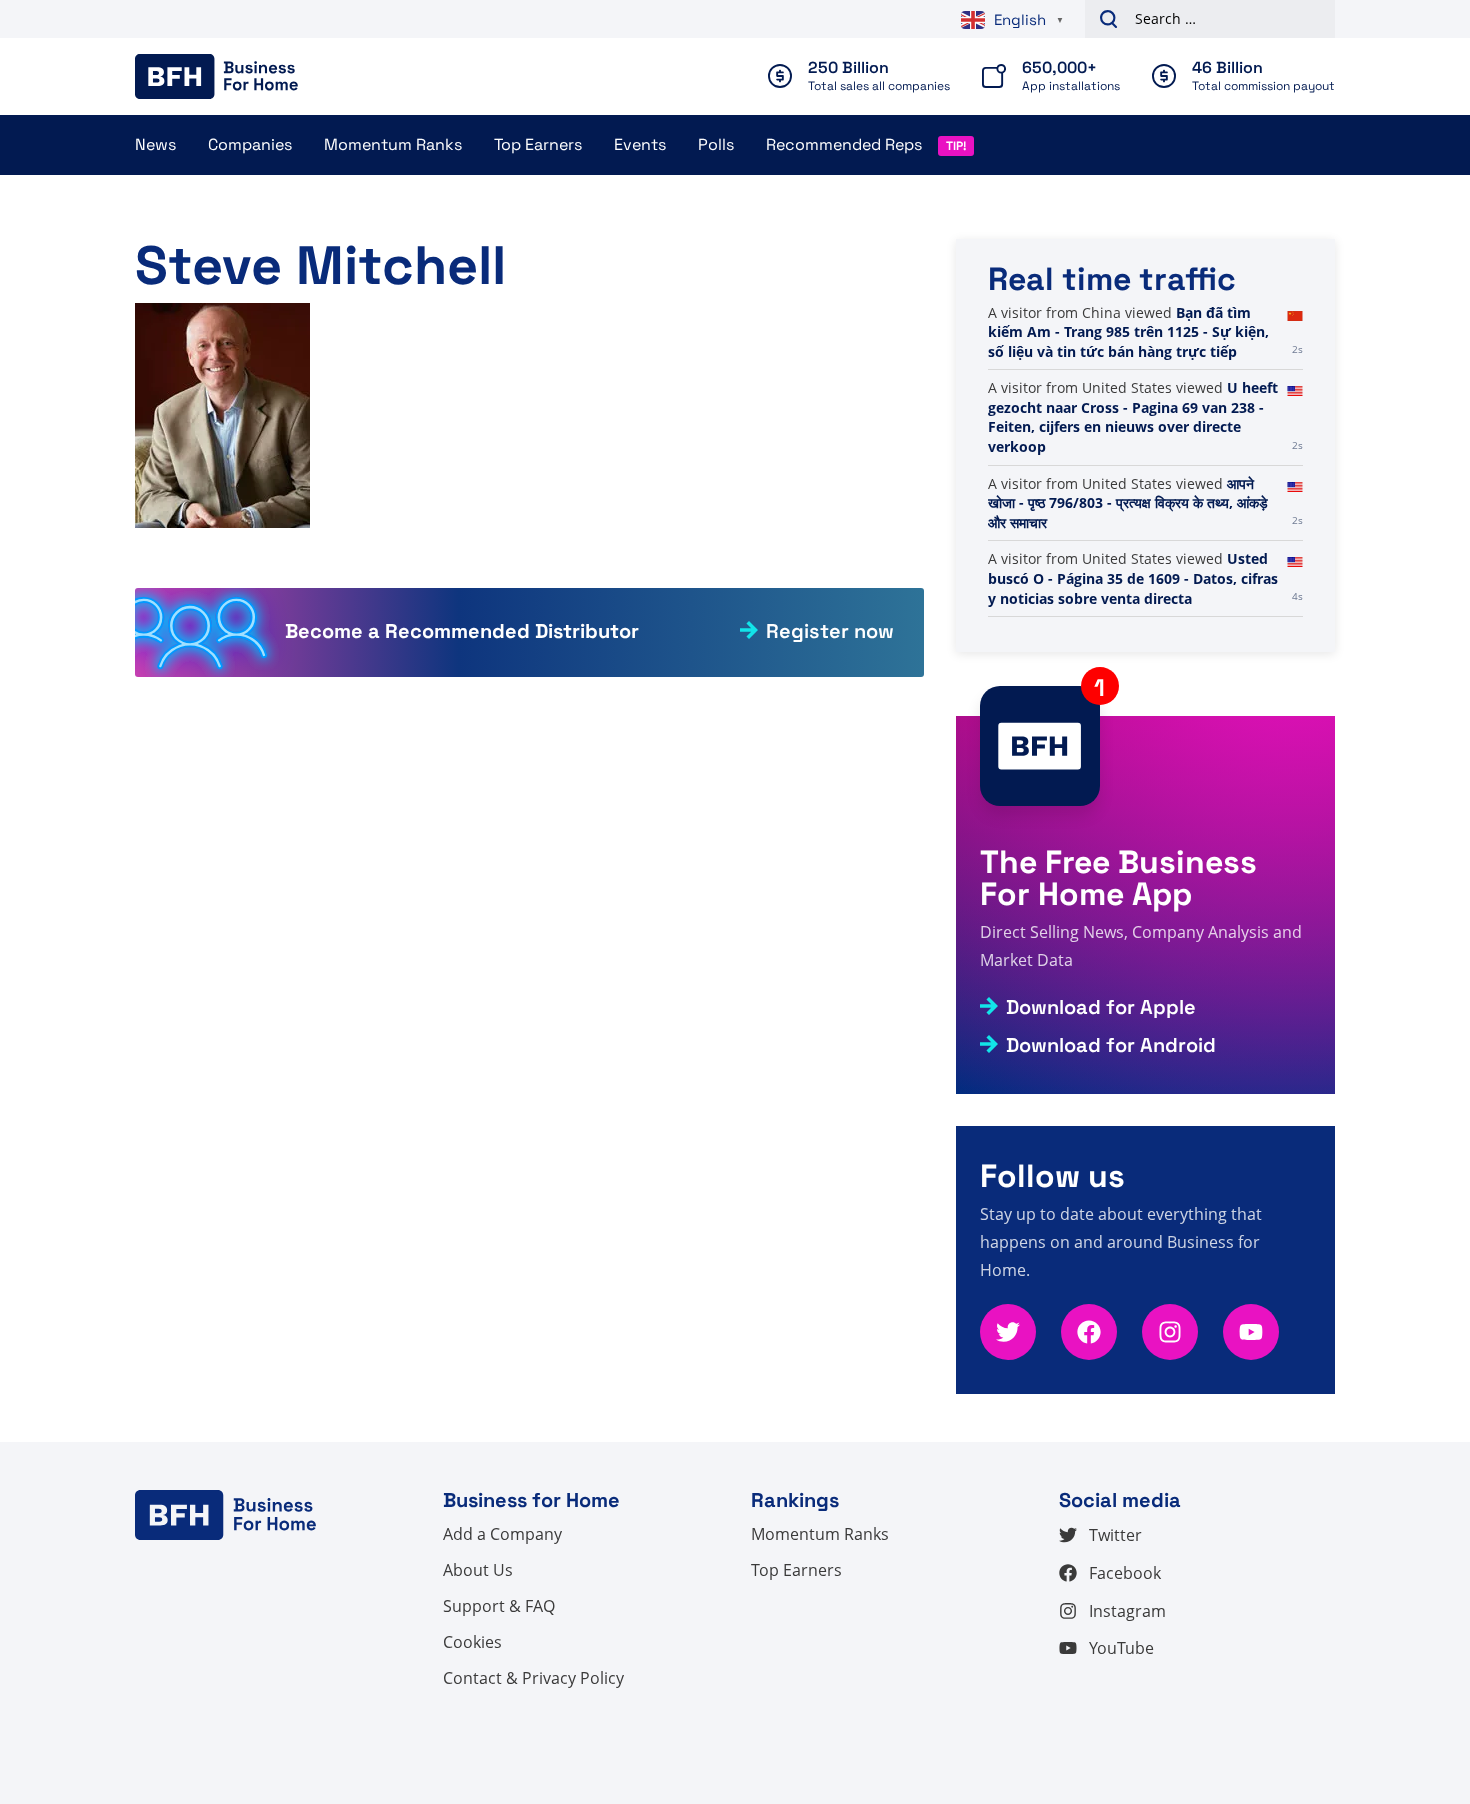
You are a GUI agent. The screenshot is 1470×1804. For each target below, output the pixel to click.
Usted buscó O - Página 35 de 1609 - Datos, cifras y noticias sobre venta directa (1133, 578)
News (155, 144)
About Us (478, 1570)
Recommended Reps (844, 144)
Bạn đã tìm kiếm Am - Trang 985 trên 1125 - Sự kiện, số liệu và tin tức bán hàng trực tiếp (1128, 332)
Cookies (472, 1642)
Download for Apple (1101, 1007)
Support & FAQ (499, 1606)
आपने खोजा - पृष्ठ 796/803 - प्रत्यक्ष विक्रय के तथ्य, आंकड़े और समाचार (1128, 503)
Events (640, 144)
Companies (250, 144)
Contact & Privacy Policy (533, 1678)
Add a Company (502, 1534)
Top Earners (538, 144)
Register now (830, 631)
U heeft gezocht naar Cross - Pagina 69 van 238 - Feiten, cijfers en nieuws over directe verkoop (1133, 417)
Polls (716, 144)
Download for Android (1111, 1045)
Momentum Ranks (393, 144)
